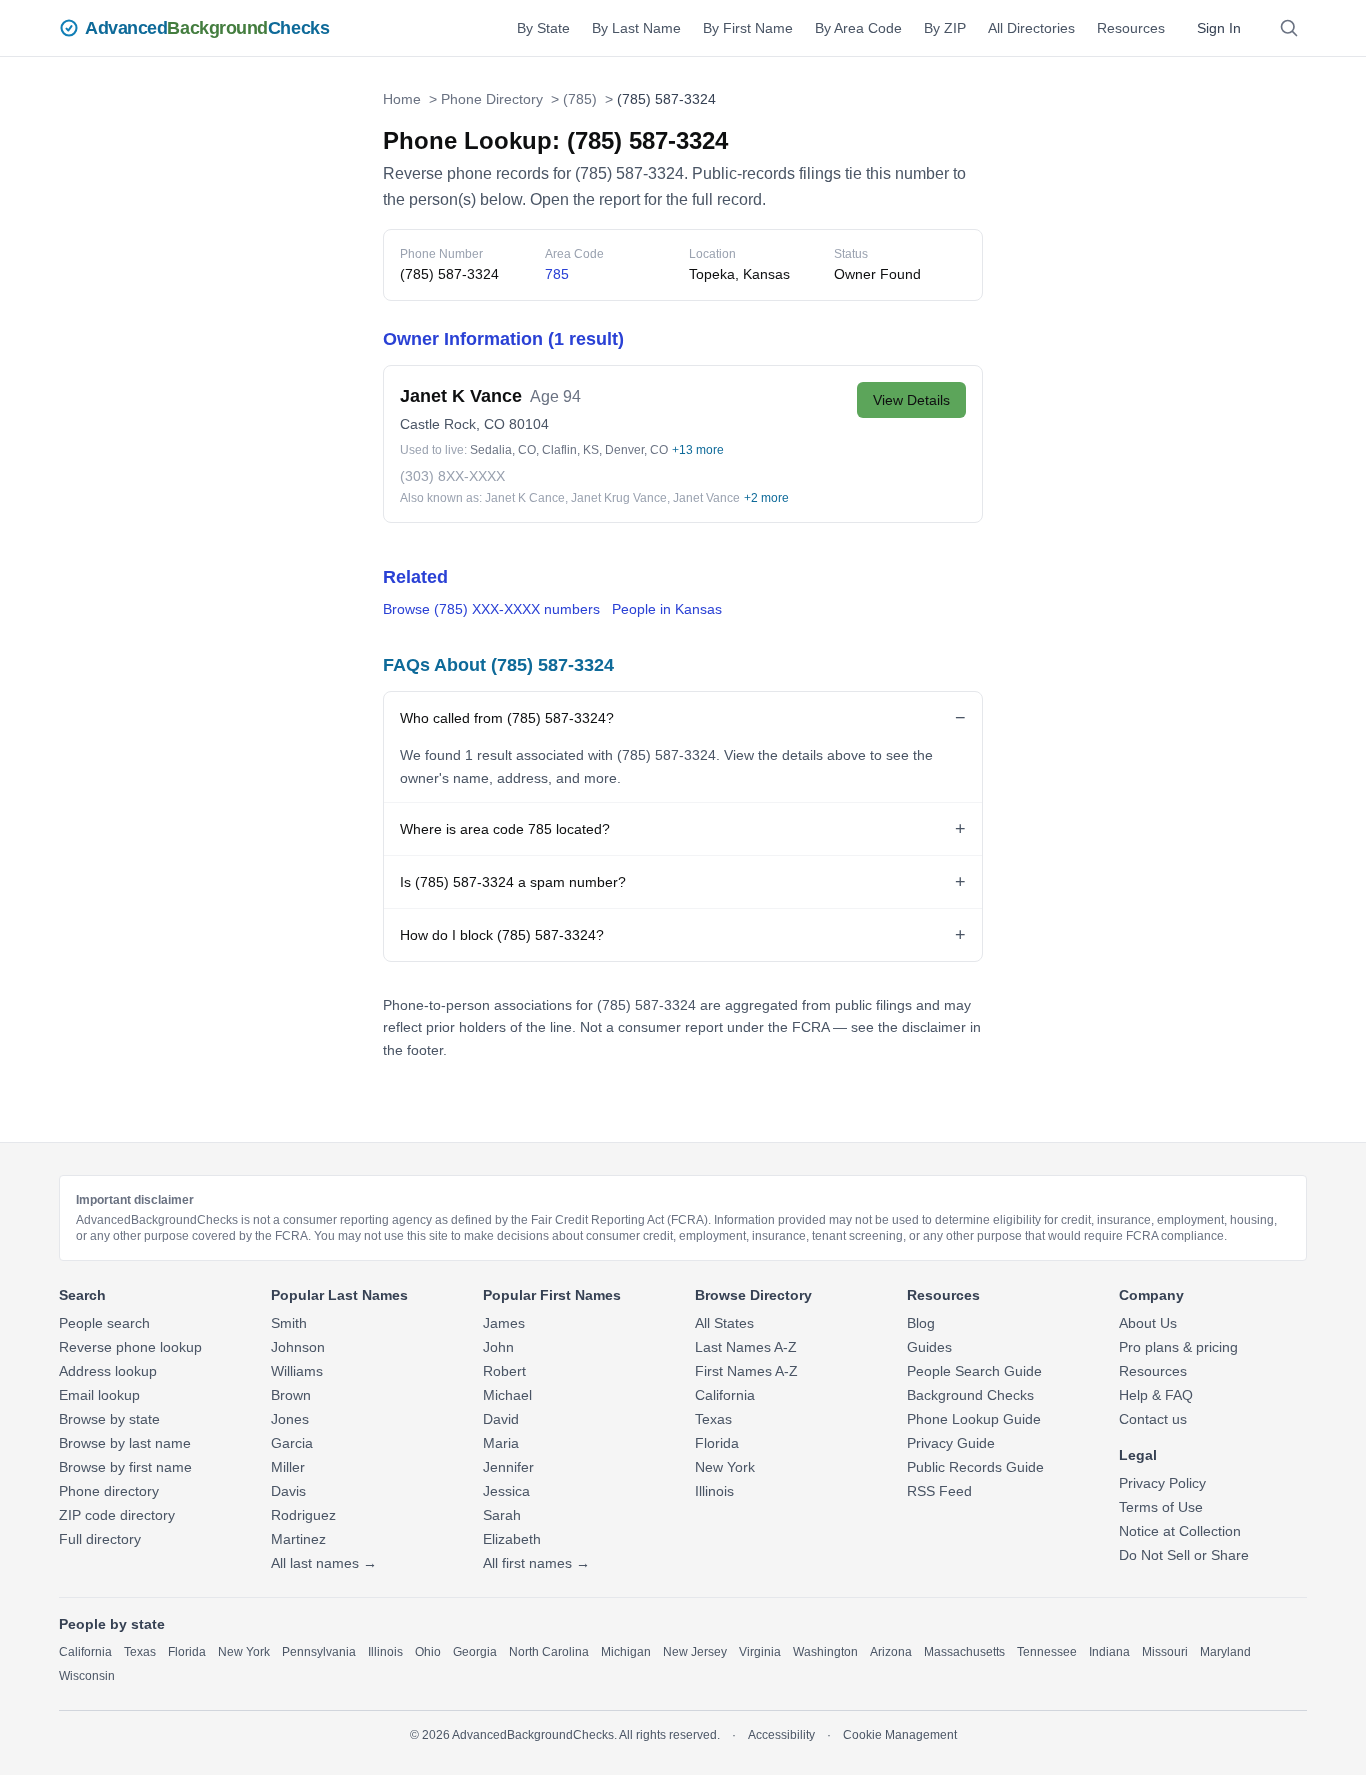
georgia (475, 1652)
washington (825, 1652)
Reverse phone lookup (130, 1347)
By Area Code (858, 28)
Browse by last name (125, 1443)
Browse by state (109, 1419)
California (725, 1395)
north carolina (549, 1652)
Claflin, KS (570, 450)
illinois (385, 1652)
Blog (921, 1323)
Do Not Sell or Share (1184, 1555)
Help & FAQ (1156, 1395)
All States (724, 1323)
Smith (289, 1323)
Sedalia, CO (503, 450)
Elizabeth (512, 1539)
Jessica (506, 1491)
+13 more (698, 450)
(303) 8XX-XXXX (452, 476)
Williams (297, 1371)
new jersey (695, 1652)
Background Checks (970, 1395)
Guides (929, 1347)
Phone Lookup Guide (974, 1419)
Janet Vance (706, 498)
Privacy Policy (1162, 1483)
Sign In (1219, 28)
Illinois (714, 1491)
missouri (1165, 1652)
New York (725, 1467)
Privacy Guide (951, 1443)
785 (557, 274)
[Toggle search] (1289, 28)
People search (104, 1323)
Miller (288, 1467)
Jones (290, 1419)
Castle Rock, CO (452, 424)
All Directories (1031, 28)
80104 (529, 424)
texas (140, 1652)
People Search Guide (974, 1371)
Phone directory (109, 1491)
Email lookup (99, 1395)
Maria (501, 1443)
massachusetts (964, 1652)
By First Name (748, 28)
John (498, 1347)
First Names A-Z (746, 1371)
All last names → (324, 1563)
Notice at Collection (1180, 1531)
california (85, 1652)
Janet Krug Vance (619, 498)
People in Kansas (667, 609)
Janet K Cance (525, 498)
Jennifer (508, 1467)
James (504, 1323)
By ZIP (945, 28)
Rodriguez (303, 1515)
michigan (626, 1652)
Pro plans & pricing (1178, 1347)
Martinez (298, 1539)
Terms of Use (1161, 1507)
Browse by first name (125, 1467)
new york (244, 1652)
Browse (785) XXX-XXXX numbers (491, 609)
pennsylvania (319, 1652)
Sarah (502, 1515)
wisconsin (87, 1676)
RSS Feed (939, 1491)
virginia (760, 1652)
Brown (291, 1395)
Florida (717, 1443)
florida (187, 1652)
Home (402, 99)
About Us (1148, 1323)
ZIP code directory (117, 1515)
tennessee (1047, 1652)
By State (543, 28)
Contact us (1153, 1419)
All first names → (536, 1563)
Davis (288, 1491)
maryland (1225, 1652)
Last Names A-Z (746, 1347)
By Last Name (636, 28)
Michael (507, 1395)
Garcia (292, 1443)
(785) (580, 99)
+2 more (766, 498)
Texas (713, 1419)
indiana (1109, 1652)
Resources (1131, 28)
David (501, 1419)
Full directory (100, 1539)
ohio (428, 1652)
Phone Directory (492, 99)
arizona (891, 1652)
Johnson (298, 1347)
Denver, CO (636, 450)
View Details (911, 400)
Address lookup (108, 1371)
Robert (504, 1371)
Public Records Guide (975, 1467)
